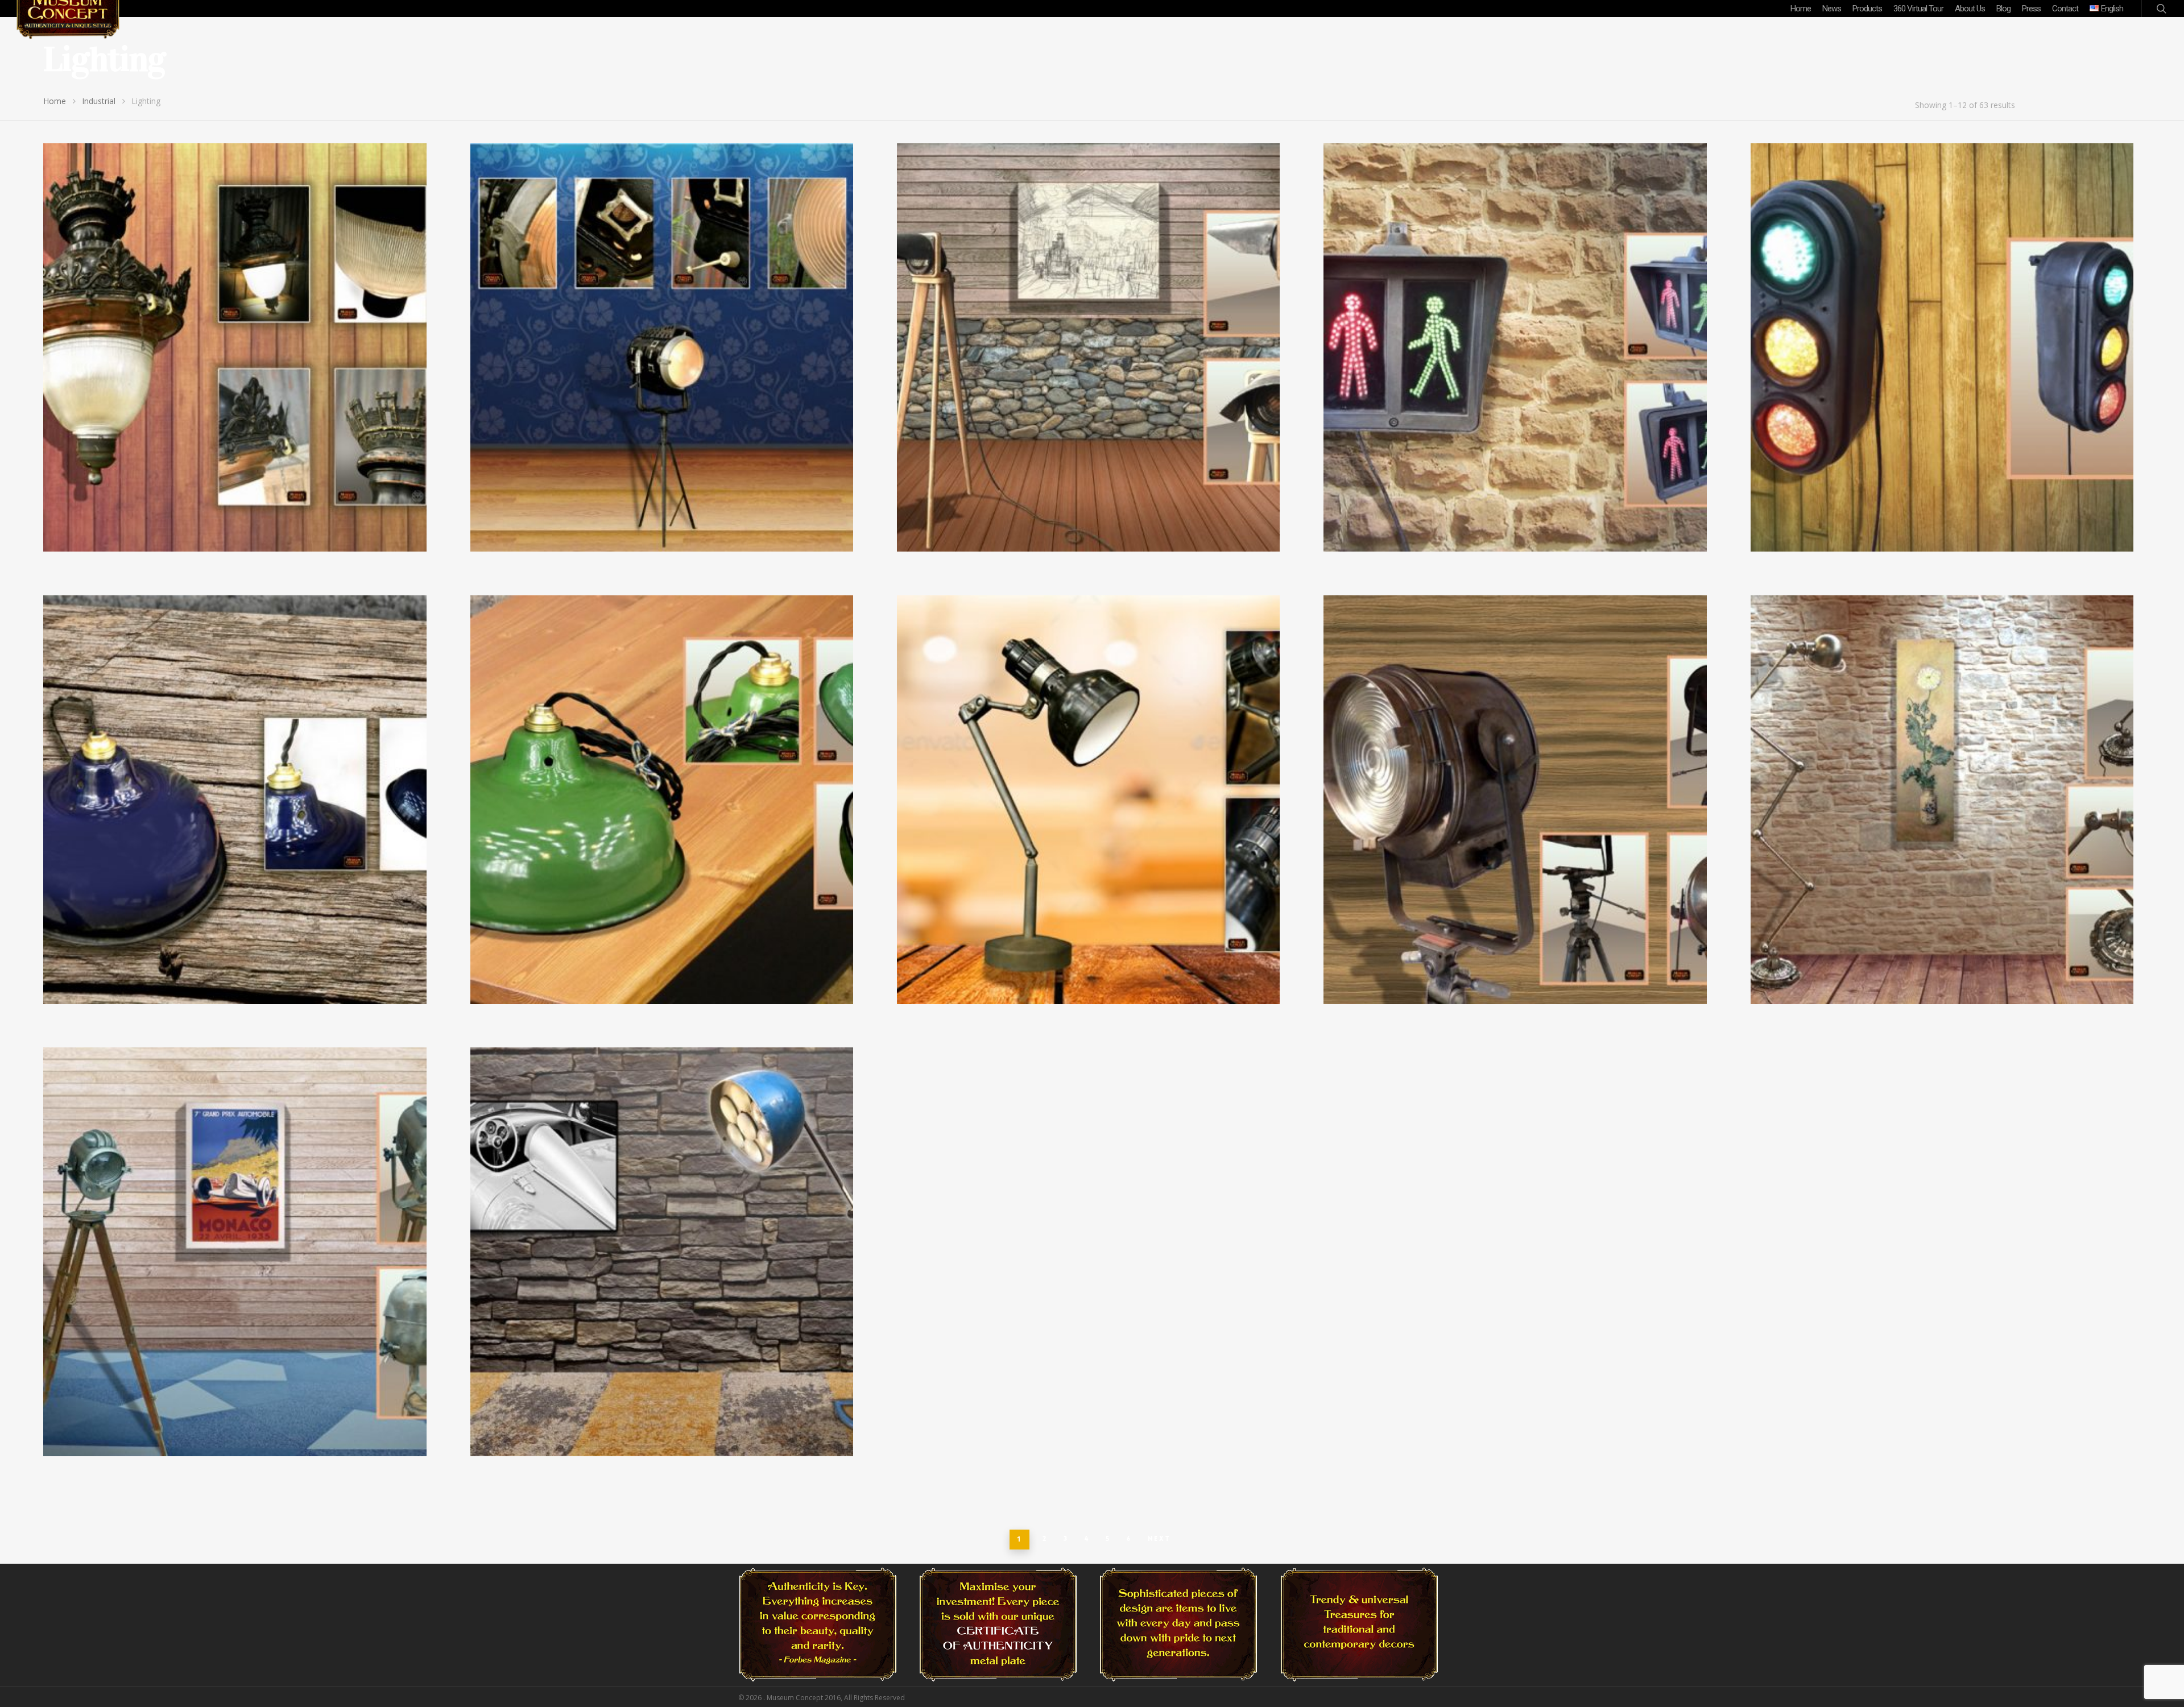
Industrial (99, 101)
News (1832, 9)
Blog (2003, 9)
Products (1867, 9)
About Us (1970, 9)
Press (2031, 9)
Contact (2065, 9)
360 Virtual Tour (1918, 9)
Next (1159, 1539)
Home (1801, 9)
